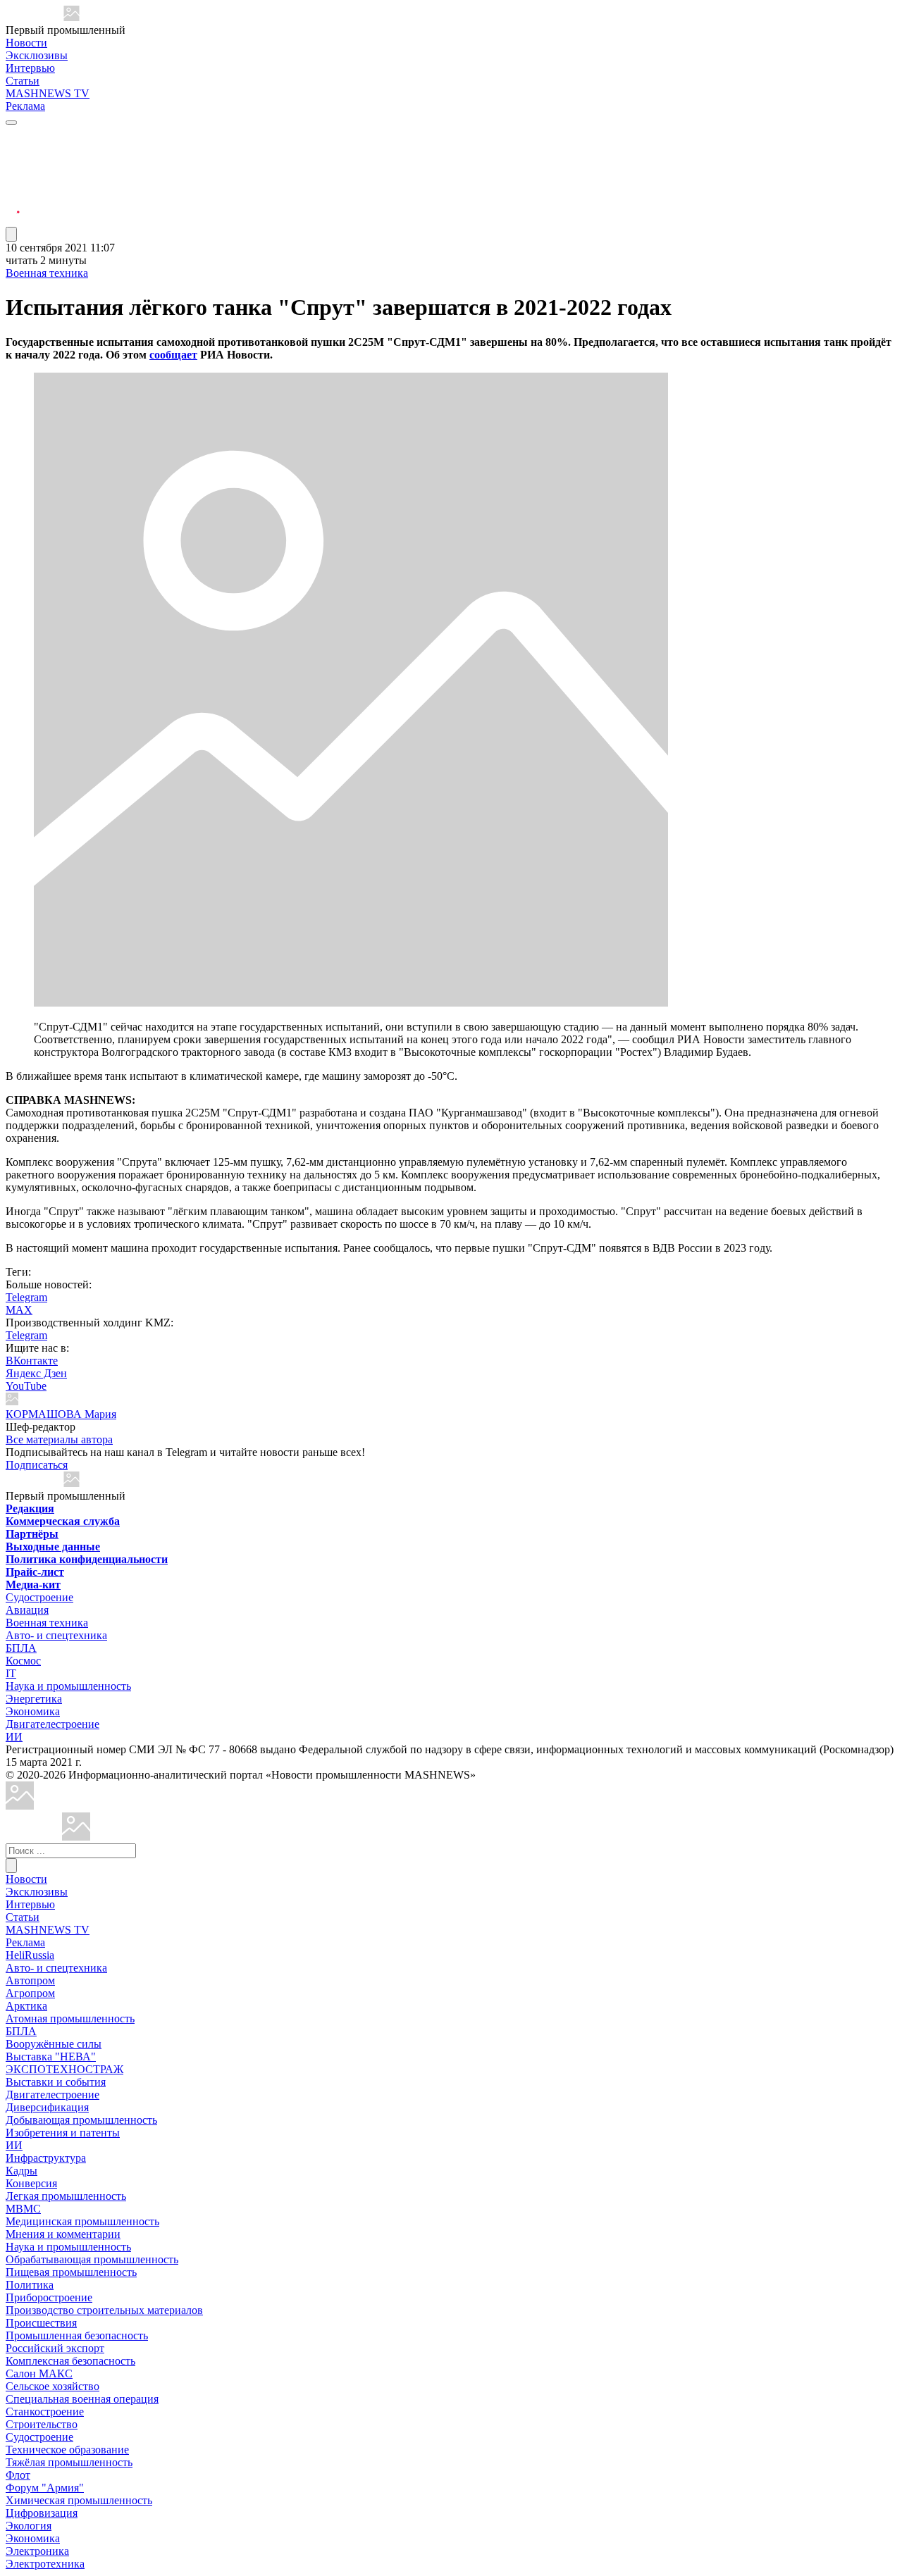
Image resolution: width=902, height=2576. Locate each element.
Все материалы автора (59, 1439)
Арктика (26, 2006)
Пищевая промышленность (71, 2272)
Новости (26, 43)
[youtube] (13, 169)
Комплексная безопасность (70, 2361)
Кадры (21, 2171)
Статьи (23, 81)
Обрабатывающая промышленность (92, 2259)
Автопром (30, 1980)
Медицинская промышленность (82, 2221)
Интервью (30, 68)
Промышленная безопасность (77, 2335)
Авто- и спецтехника (56, 1635)
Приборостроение (49, 2297)
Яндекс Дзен (36, 1373)
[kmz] (76, 1837)
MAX (19, 1310)
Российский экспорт (55, 2348)
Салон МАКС (39, 2373)
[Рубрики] (11, 123)
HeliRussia (30, 1955)
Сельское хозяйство (52, 2386)
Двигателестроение (52, 1724)
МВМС (23, 2209)
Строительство (42, 2424)
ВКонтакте (32, 1361)
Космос (23, 1661)
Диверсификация (47, 2107)
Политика (30, 2285)
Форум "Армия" (45, 2488)
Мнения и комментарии (63, 2234)
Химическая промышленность (79, 2500)
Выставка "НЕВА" (51, 2057)
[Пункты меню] (11, 234)
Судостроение (39, 1597)
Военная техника (47, 273)
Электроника (37, 2551)
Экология (29, 2526)
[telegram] (13, 136)
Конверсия (31, 2183)
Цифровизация (42, 2513)
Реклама (25, 106)
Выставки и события (56, 2082)
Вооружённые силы (54, 2044)
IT (11, 1673)
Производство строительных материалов (104, 2310)
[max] (13, 153)
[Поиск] (11, 1866)
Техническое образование (67, 2450)
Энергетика (34, 1699)
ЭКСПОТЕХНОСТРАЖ (64, 2069)
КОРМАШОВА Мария (61, 1414)
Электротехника (45, 2564)
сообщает (173, 355)
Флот (18, 2475)
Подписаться (37, 1465)
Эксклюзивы (37, 55)
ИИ (14, 1737)
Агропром (30, 1993)
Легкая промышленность (66, 2196)
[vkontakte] (13, 186)
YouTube (26, 1386)
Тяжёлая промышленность (69, 2462)
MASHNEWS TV (48, 93)
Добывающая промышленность (81, 2120)
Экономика (33, 1711)
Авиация (27, 1610)
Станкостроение (45, 2412)
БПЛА (21, 1648)
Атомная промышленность (70, 2018)
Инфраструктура (46, 2158)
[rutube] (13, 220)
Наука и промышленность (68, 1686)
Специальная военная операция (82, 2399)
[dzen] (13, 203)
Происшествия (41, 2323)
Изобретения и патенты (63, 2133)
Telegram (26, 1297)
